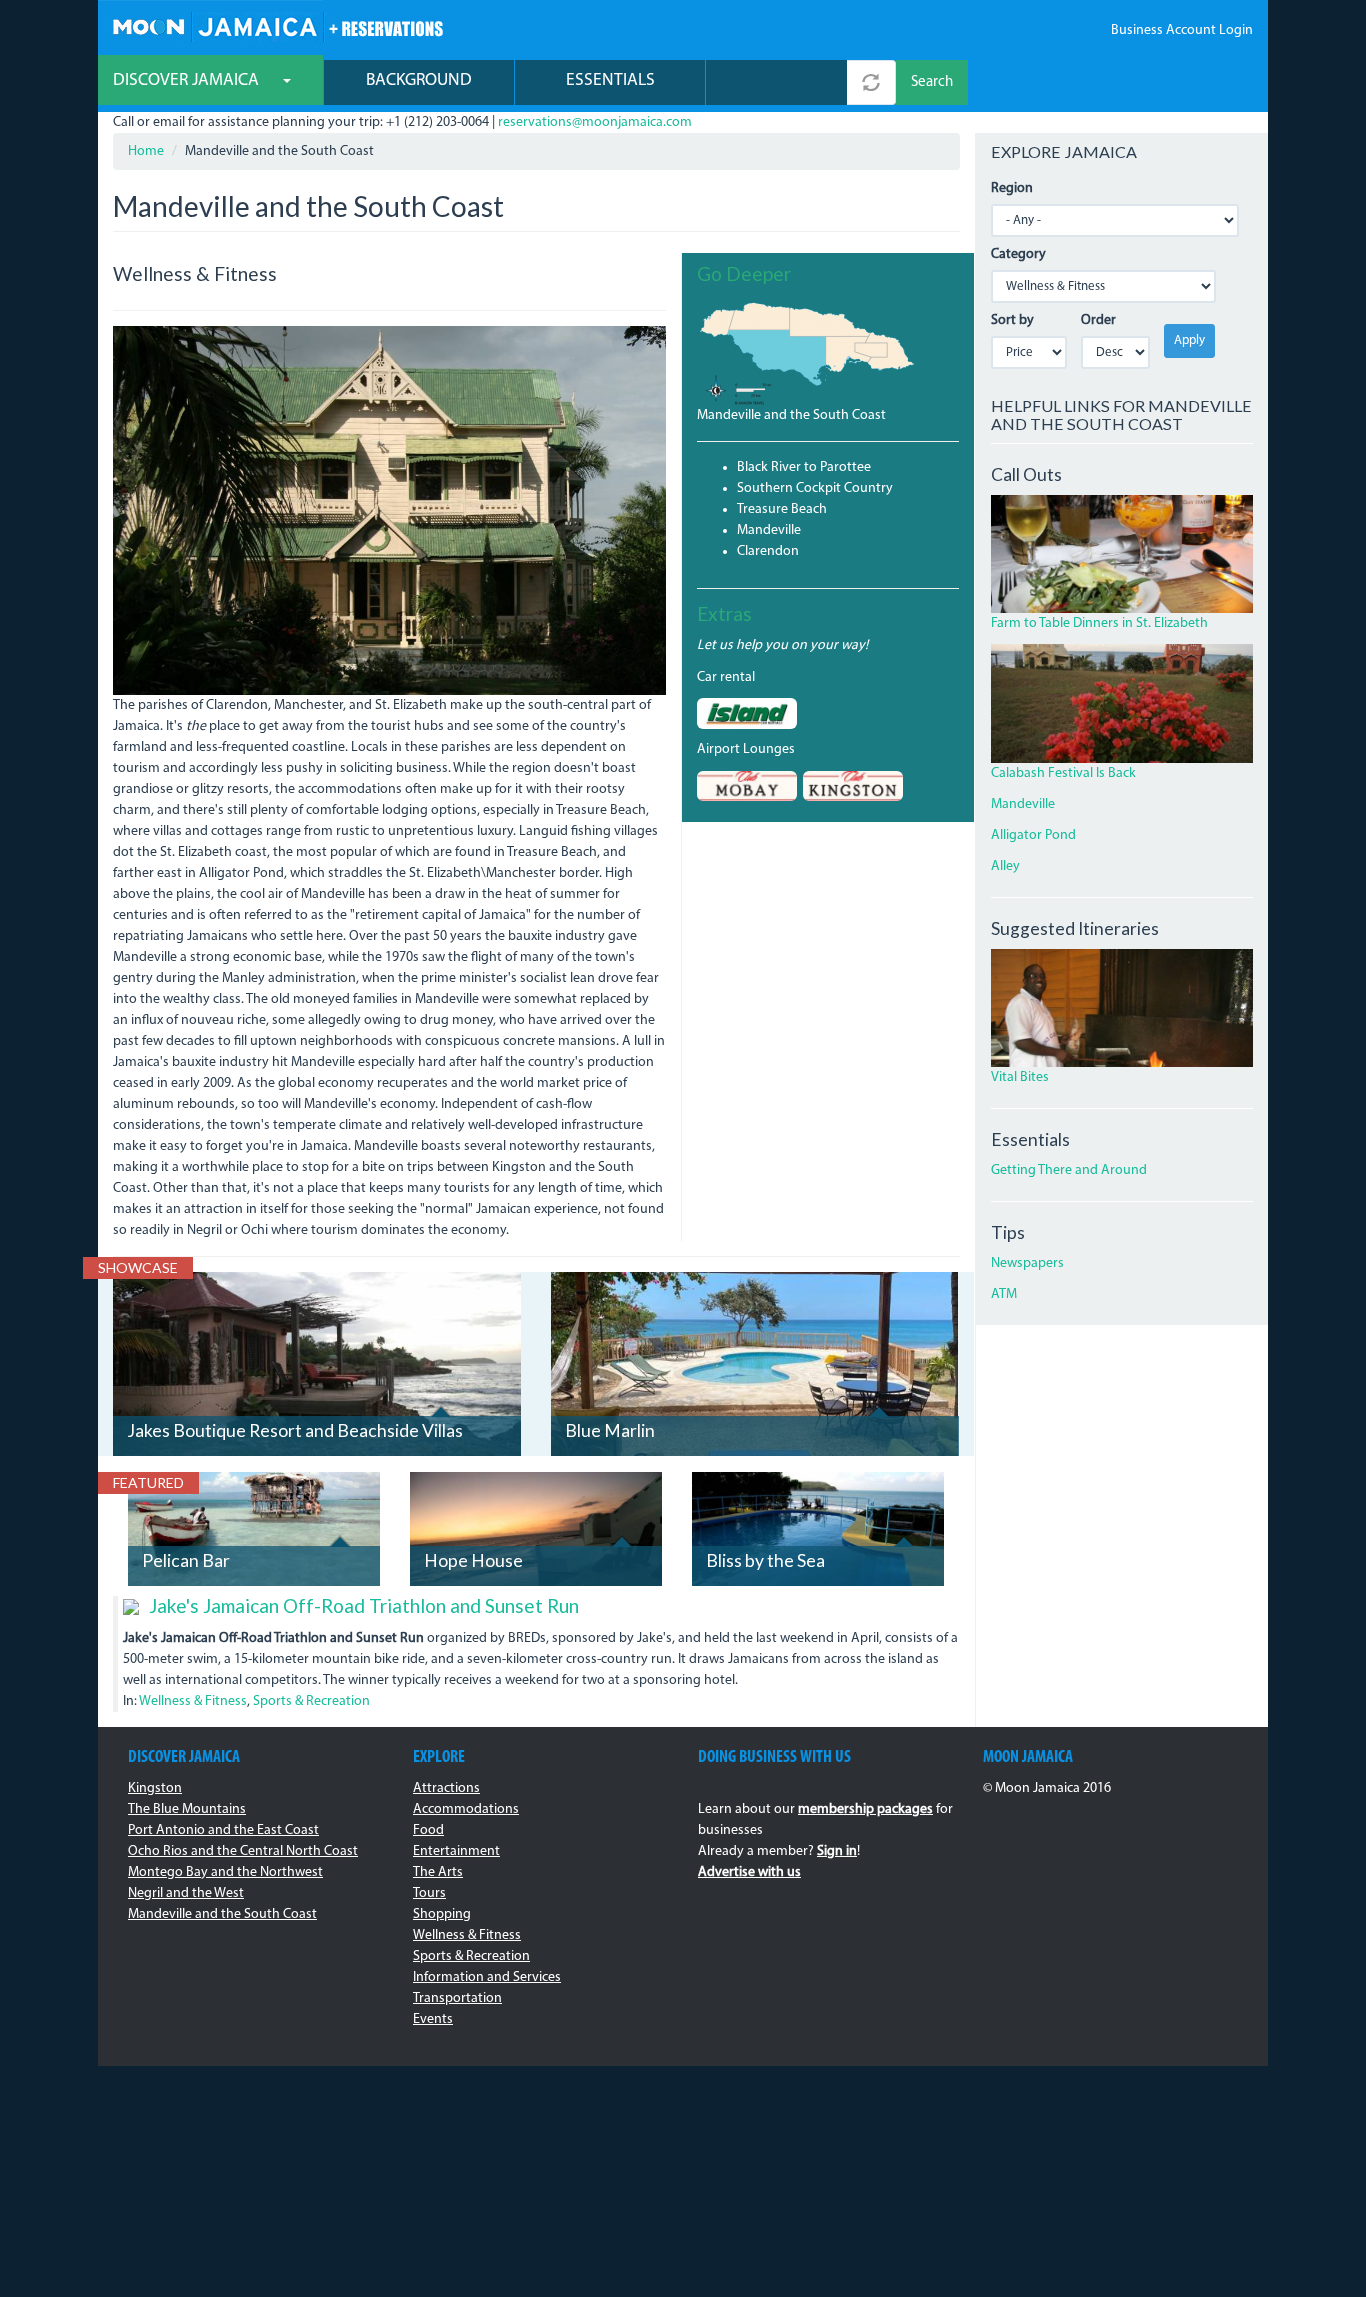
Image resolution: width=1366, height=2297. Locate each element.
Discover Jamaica (188, 80)
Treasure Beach (782, 509)
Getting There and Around (1069, 1170)
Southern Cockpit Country (815, 488)
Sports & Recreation (311, 1701)
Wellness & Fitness (193, 1701)
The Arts (438, 1872)
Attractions (446, 1788)
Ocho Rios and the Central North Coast (243, 1851)
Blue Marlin (610, 1430)
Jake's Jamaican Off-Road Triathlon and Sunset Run (364, 1605)
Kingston (155, 1788)
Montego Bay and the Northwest (225, 1872)
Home (146, 151)
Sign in (837, 1851)
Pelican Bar (186, 1560)
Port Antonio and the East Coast (223, 1830)
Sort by (1012, 320)
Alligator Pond (1033, 835)
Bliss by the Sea (765, 1560)
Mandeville (769, 530)
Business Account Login (1182, 30)
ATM (1004, 1294)
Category (1018, 254)
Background (419, 80)
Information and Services (487, 1977)
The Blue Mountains (187, 1809)
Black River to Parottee (804, 467)
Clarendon (768, 551)
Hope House (473, 1560)
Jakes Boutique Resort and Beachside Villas (295, 1430)
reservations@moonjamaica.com (595, 122)
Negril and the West (186, 1893)
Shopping (442, 1914)
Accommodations (466, 1809)
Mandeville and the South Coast (791, 415)
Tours (429, 1893)
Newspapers (1027, 1263)
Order (1098, 320)
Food (428, 1830)
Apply (1189, 340)
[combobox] (776, 82)
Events (433, 2019)
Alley (1005, 866)
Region (1012, 188)
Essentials (610, 80)
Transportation (457, 1998)
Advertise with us (749, 1872)
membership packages (865, 1809)
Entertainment (456, 1851)
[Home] (277, 24)
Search (932, 82)
